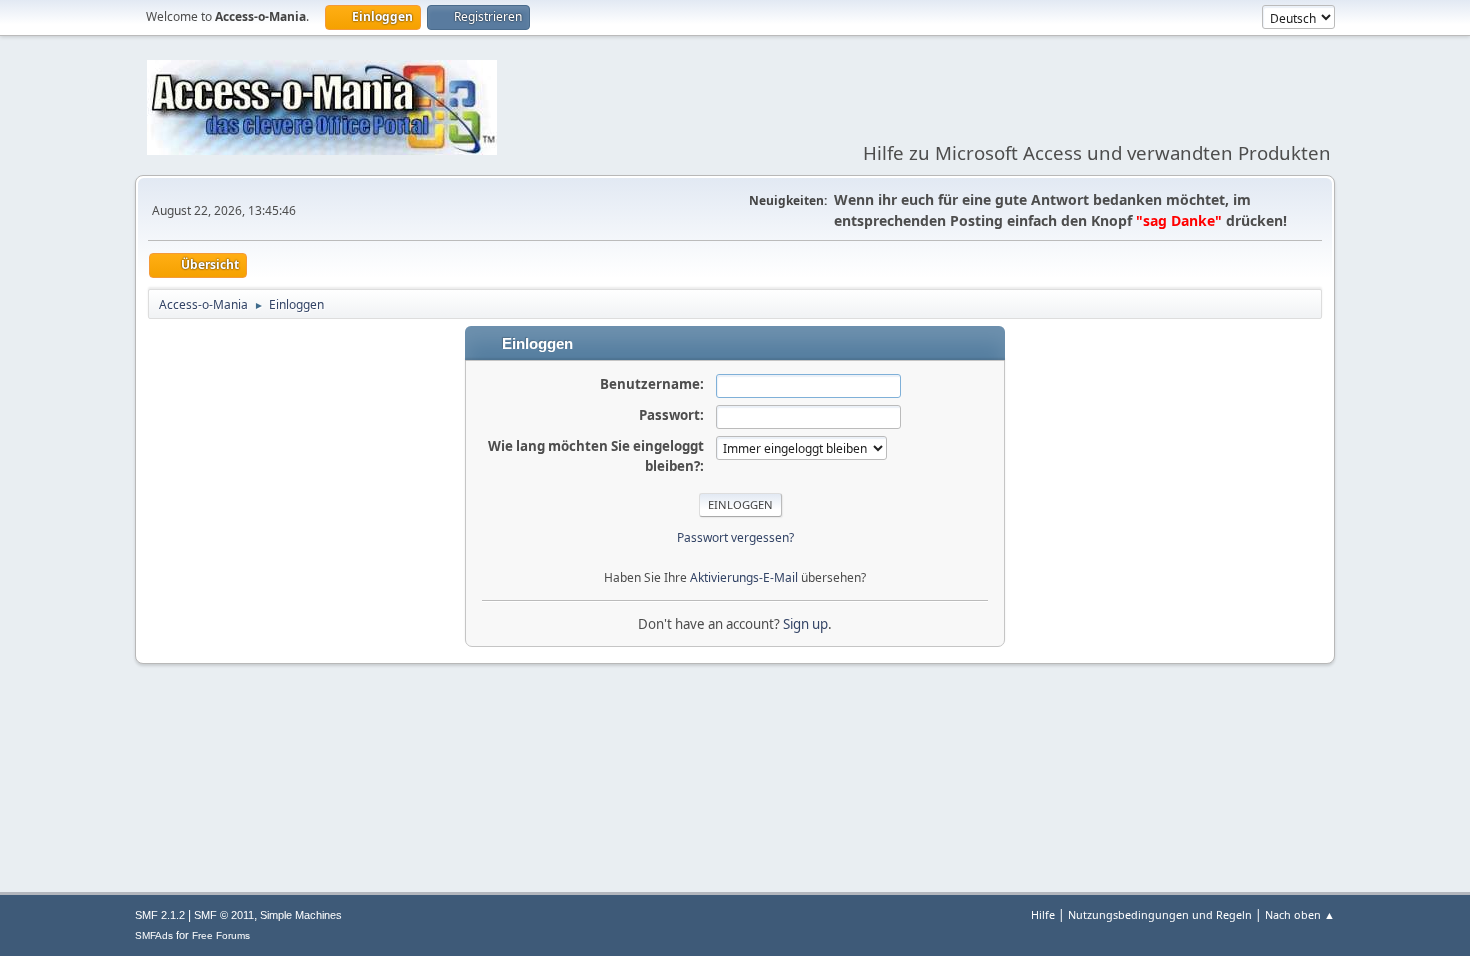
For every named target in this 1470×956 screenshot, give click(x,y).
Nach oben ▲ (1300, 914)
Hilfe (1043, 914)
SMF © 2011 (224, 915)
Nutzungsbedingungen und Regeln (1160, 914)
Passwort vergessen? (735, 537)
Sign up (805, 624)
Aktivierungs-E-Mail (744, 577)
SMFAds (154, 935)
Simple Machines (301, 915)
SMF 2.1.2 (160, 915)
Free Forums (221, 935)
